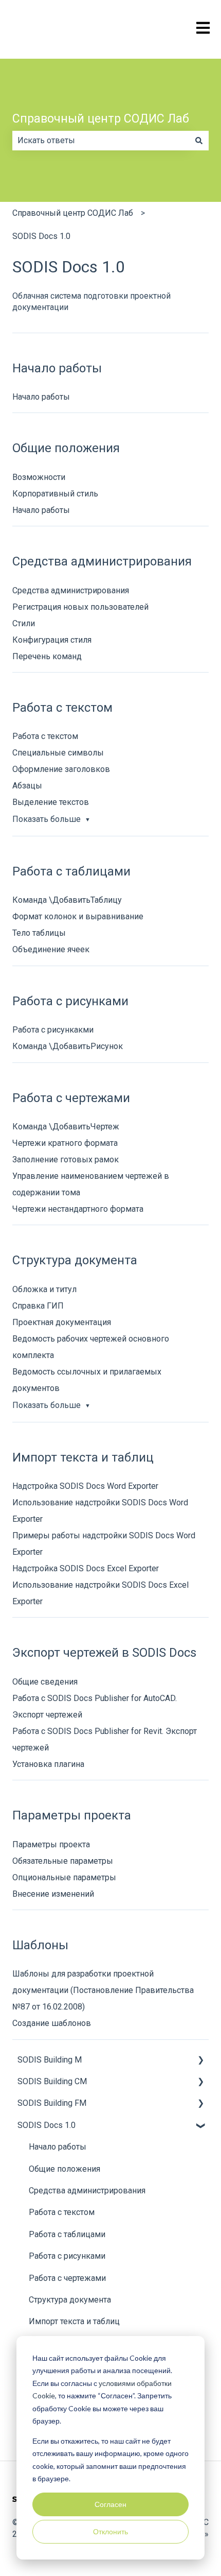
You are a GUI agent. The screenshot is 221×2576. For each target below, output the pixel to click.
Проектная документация (62, 1322)
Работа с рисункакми (53, 1030)
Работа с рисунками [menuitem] (67, 2256)
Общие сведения (45, 1682)
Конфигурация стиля (52, 640)
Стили (24, 623)
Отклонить (110, 2531)
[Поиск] (199, 141)
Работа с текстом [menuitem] (62, 2212)
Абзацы (27, 786)
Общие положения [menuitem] (65, 2169)
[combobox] (101, 141)
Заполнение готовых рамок (66, 1160)
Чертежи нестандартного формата (78, 1209)
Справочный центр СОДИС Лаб (101, 119)
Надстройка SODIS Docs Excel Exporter (86, 1568)
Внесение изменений (53, 1894)
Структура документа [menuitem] (70, 2300)
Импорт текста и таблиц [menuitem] (74, 2321)
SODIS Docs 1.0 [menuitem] (47, 2125)
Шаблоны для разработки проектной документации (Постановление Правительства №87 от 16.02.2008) (103, 1990)
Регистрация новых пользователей (80, 607)
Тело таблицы (39, 933)
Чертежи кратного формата (65, 1143)
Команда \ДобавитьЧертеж (66, 1127)
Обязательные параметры (63, 1861)
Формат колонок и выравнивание (78, 916)
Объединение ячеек (51, 949)
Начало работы (41, 397)
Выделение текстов (51, 802)
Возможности (39, 477)
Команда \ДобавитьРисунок (68, 1046)
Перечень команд (47, 656)
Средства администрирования (71, 590)
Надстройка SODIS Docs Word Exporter (85, 1486)
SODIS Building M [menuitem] (50, 2060)
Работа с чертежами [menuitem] (67, 2278)
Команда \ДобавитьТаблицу (67, 900)
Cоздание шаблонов (52, 2023)
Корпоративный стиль (55, 494)
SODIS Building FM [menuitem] (52, 2103)
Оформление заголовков (61, 769)
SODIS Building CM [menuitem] (52, 2081)
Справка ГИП (38, 1306)
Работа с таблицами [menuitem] (67, 2234)
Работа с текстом (45, 736)
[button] (200, 2061)
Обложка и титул (44, 1289)
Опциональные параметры (64, 1877)
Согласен (110, 2504)
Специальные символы (58, 753)
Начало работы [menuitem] (58, 2147)
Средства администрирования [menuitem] (87, 2191)
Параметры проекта (51, 1844)
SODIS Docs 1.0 (41, 236)
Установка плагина (48, 1764)
